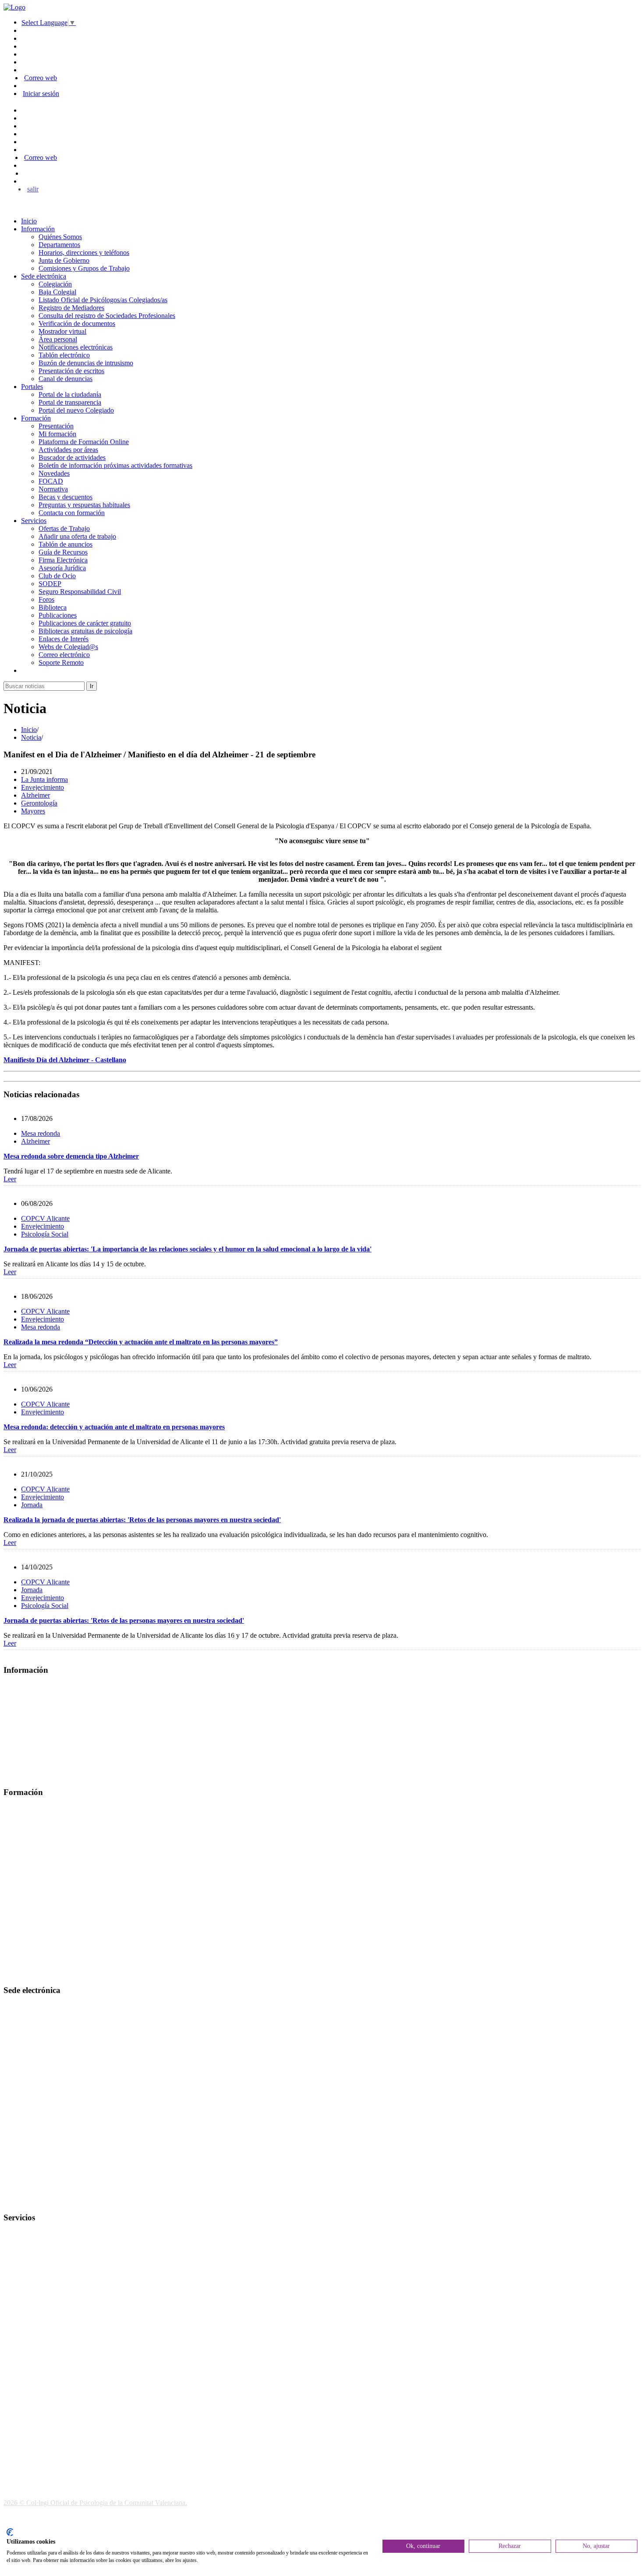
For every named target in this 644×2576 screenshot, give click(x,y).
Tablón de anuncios (65, 544)
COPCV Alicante (45, 1218)
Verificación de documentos (77, 323)
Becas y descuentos (65, 497)
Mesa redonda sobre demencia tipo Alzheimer (71, 1156)
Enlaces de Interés (64, 639)
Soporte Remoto (61, 663)
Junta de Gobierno (64, 260)
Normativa (53, 489)
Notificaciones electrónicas (76, 347)
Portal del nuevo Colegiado (76, 410)
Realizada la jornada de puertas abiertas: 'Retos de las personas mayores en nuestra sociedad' (142, 1520)
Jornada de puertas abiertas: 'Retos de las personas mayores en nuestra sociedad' (124, 1620)
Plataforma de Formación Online (84, 442)
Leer (10, 1179)
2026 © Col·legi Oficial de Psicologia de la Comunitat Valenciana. (95, 2503)
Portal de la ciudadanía (70, 394)
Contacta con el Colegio (37, 2200)
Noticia (31, 737)
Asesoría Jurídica (62, 568)
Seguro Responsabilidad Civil (80, 592)
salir (33, 189)
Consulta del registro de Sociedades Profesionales (107, 316)
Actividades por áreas (68, 450)
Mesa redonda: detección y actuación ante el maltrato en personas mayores (114, 1427)
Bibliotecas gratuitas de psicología (85, 631)
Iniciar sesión (41, 94)
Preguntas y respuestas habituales (84, 505)
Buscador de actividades (72, 458)
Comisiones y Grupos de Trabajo (84, 268)
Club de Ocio (57, 576)
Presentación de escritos (71, 371)
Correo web (41, 78)
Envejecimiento (42, 787)
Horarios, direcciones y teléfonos (84, 253)
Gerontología (39, 803)
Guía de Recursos (63, 552)
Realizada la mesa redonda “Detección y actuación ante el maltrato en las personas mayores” (141, 1342)
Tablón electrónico (64, 355)
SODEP (50, 584)
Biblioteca (53, 607)
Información (38, 229)
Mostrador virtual (62, 331)
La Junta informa (44, 779)
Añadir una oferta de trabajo (77, 536)
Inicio (29, 221)
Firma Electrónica (63, 560)
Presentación (56, 426)
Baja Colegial (57, 292)
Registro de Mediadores (71, 308)
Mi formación (57, 434)
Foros (46, 599)
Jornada (32, 1505)
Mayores (33, 811)
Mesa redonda (41, 1133)
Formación (36, 418)
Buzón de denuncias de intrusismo (86, 363)
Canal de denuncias (65, 379)
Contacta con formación (72, 513)
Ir (92, 686)
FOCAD (51, 481)
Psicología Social (45, 1234)
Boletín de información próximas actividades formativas (115, 465)
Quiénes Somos (60, 237)
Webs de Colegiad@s (68, 647)
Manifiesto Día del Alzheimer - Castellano (65, 1060)
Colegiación (55, 284)
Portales (32, 387)
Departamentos (59, 245)
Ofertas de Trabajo (64, 528)
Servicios (34, 521)
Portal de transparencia (70, 402)
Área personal (58, 339)
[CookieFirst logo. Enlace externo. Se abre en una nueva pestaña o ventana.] (10, 2532)
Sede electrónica (44, 276)
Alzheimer (35, 795)
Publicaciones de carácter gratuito (85, 623)
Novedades (54, 473)
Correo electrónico (64, 655)
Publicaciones (58, 615)
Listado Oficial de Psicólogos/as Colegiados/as (103, 300)
